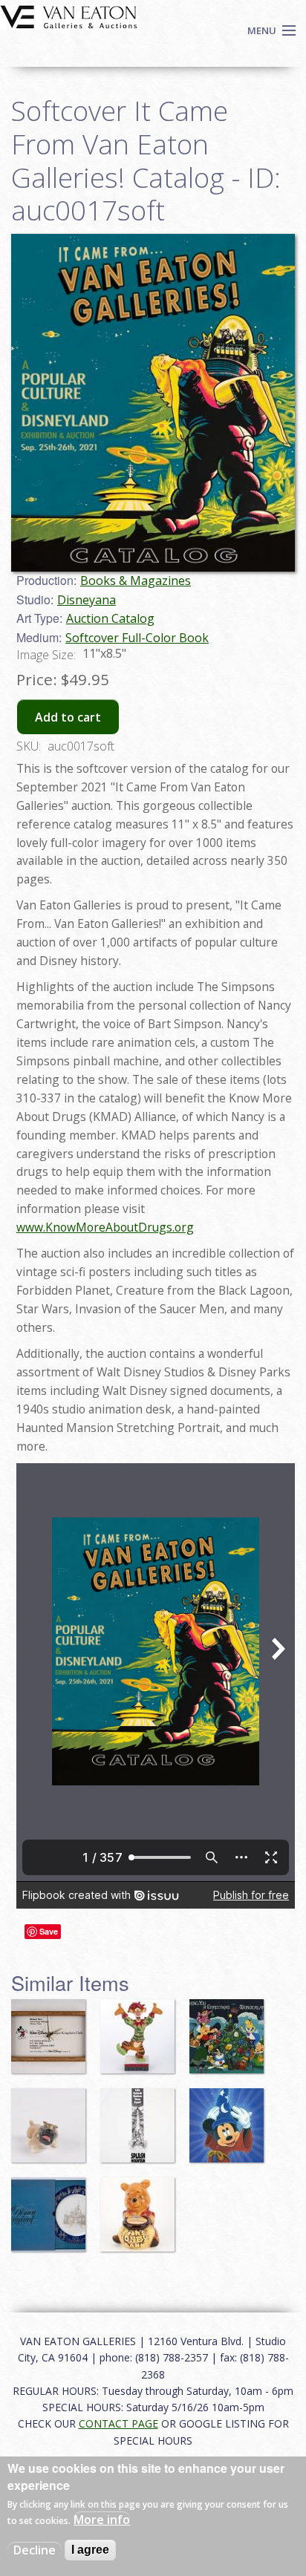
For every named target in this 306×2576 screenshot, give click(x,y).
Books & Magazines (136, 581)
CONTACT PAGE (118, 2423)
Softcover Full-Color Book (137, 638)
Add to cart (68, 717)
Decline (35, 2550)
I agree (90, 2550)
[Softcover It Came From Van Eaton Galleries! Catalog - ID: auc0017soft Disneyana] (153, 402)
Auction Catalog (110, 618)
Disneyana (87, 600)
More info (102, 2520)
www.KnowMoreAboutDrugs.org (105, 1227)
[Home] (69, 16)
